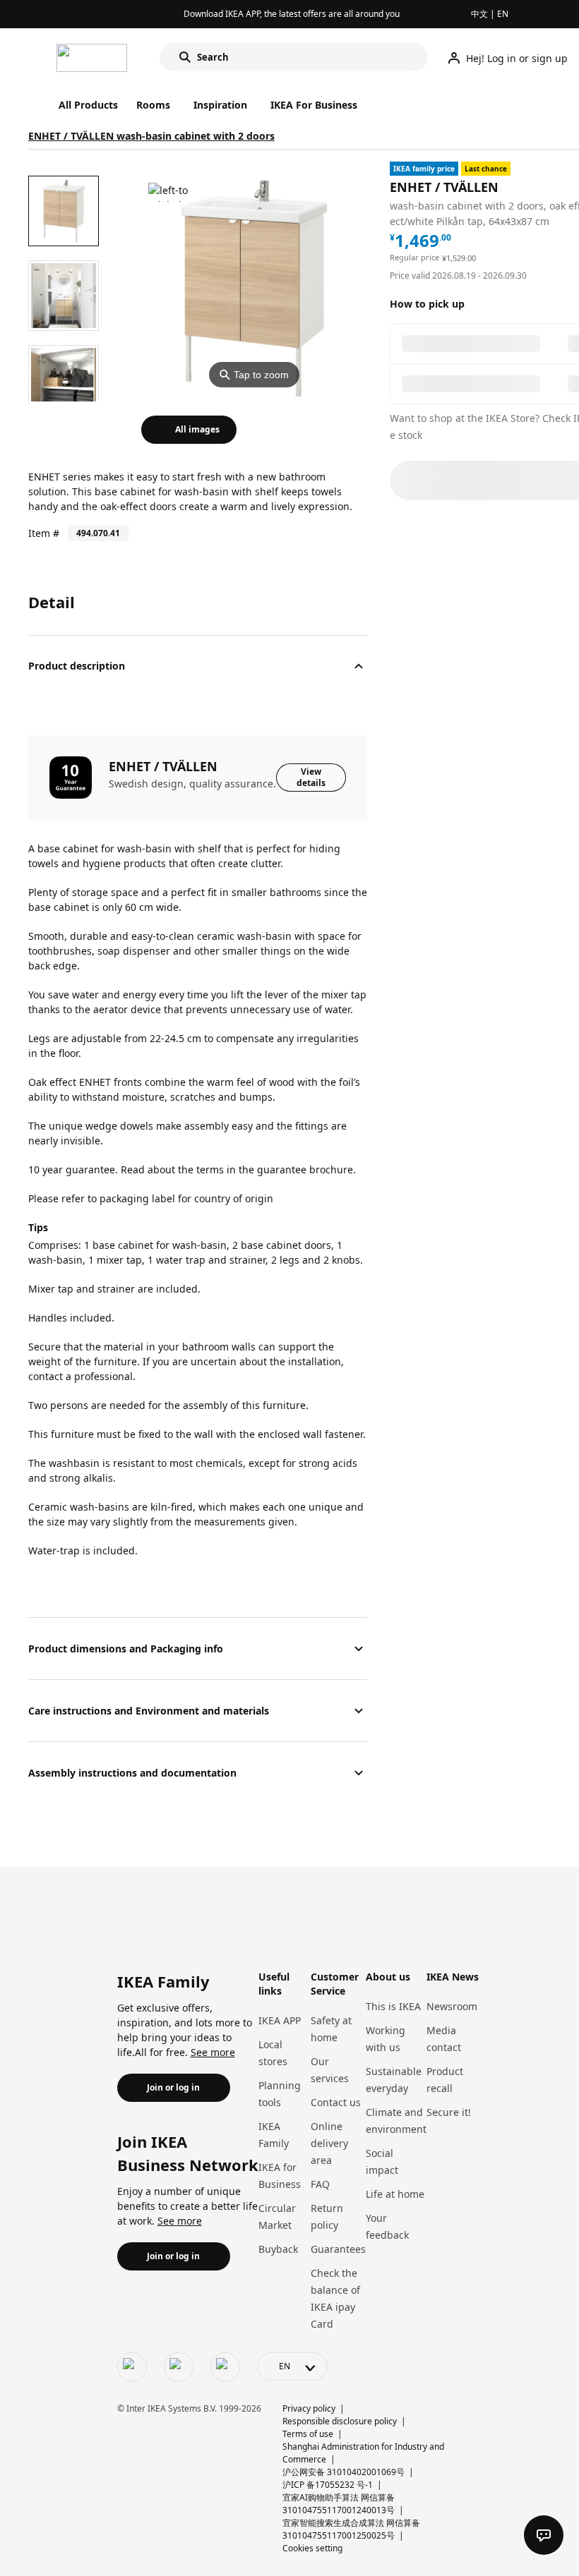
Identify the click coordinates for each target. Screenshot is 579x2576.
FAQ (320, 2184)
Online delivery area (329, 2143)
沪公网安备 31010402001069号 (344, 2472)
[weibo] (179, 2367)
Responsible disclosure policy (340, 2421)
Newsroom (452, 2006)
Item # (44, 533)
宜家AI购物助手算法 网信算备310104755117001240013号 (339, 2504)
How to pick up (427, 304)
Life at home (395, 2194)
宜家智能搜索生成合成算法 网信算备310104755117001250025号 (351, 2529)
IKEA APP (280, 2020)
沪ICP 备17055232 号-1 (328, 2485)
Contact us (336, 2102)
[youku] (225, 2367)
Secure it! (449, 2112)
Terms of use (308, 2434)
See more (213, 2052)
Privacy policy (309, 2408)
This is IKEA (393, 2006)
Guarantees (338, 2249)
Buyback (278, 2249)
